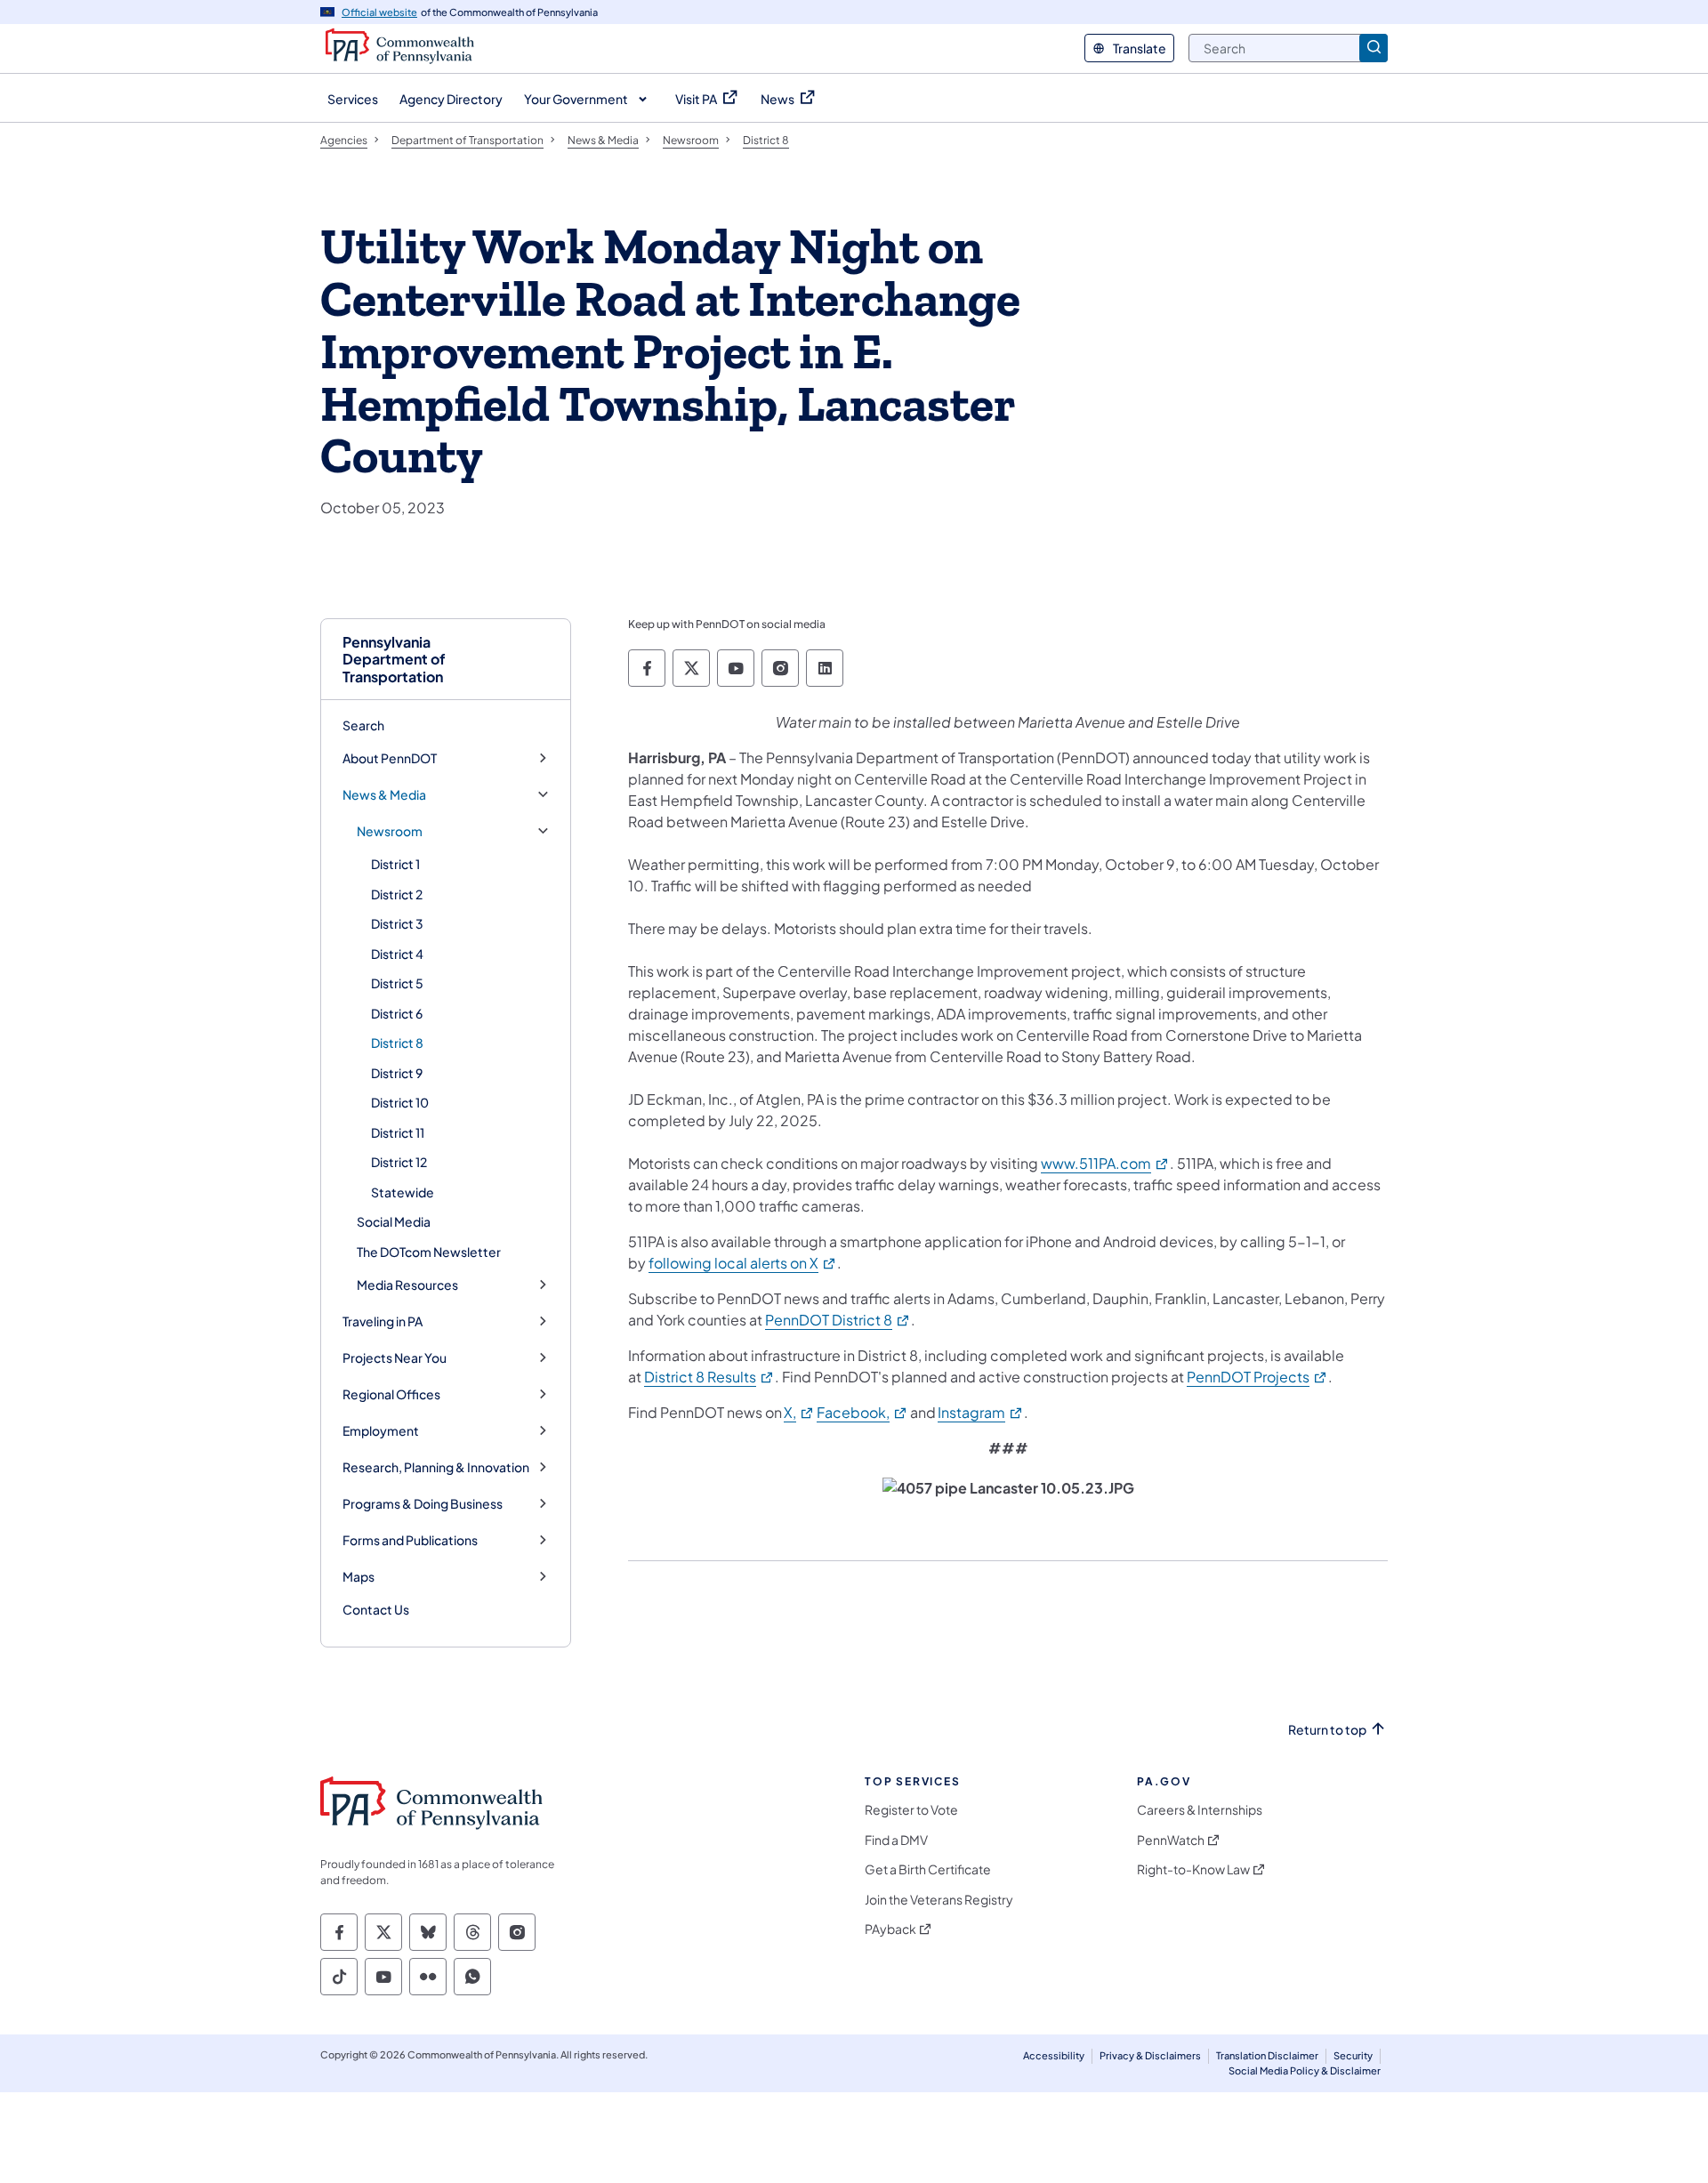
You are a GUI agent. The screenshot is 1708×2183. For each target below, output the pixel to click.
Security (1353, 2055)
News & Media (384, 795)
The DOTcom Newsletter (429, 1252)
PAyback (890, 1929)
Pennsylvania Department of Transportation (394, 659)
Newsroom (390, 831)
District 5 (397, 983)
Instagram (981, 1412)
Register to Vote (911, 1810)
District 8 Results (709, 1377)
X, (799, 1412)
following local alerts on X (743, 1263)
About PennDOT (390, 758)
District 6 (397, 1013)
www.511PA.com (1105, 1163)
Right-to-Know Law (1193, 1869)
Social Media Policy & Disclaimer (1305, 2070)
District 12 (399, 1162)
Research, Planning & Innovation (436, 1467)
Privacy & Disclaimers (1150, 2055)
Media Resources (407, 1285)
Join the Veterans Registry (939, 1900)
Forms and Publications (410, 1540)
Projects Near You (395, 1358)
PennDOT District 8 (838, 1320)
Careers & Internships (1200, 1810)
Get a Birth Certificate (928, 1869)
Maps (359, 1577)
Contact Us (376, 1609)
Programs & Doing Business (423, 1504)
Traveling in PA (383, 1321)
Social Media (394, 1221)
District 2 (397, 894)
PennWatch (1171, 1840)
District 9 (397, 1073)
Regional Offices (391, 1394)
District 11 (398, 1132)
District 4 (397, 954)
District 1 (395, 864)
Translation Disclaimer (1267, 2055)
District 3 (397, 923)
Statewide (403, 1192)
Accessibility (1054, 2055)
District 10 (400, 1102)
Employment (381, 1431)
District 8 (397, 1043)
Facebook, (862, 1412)
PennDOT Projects (1257, 1377)
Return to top (1327, 1730)
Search (363, 725)
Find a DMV (896, 1840)
